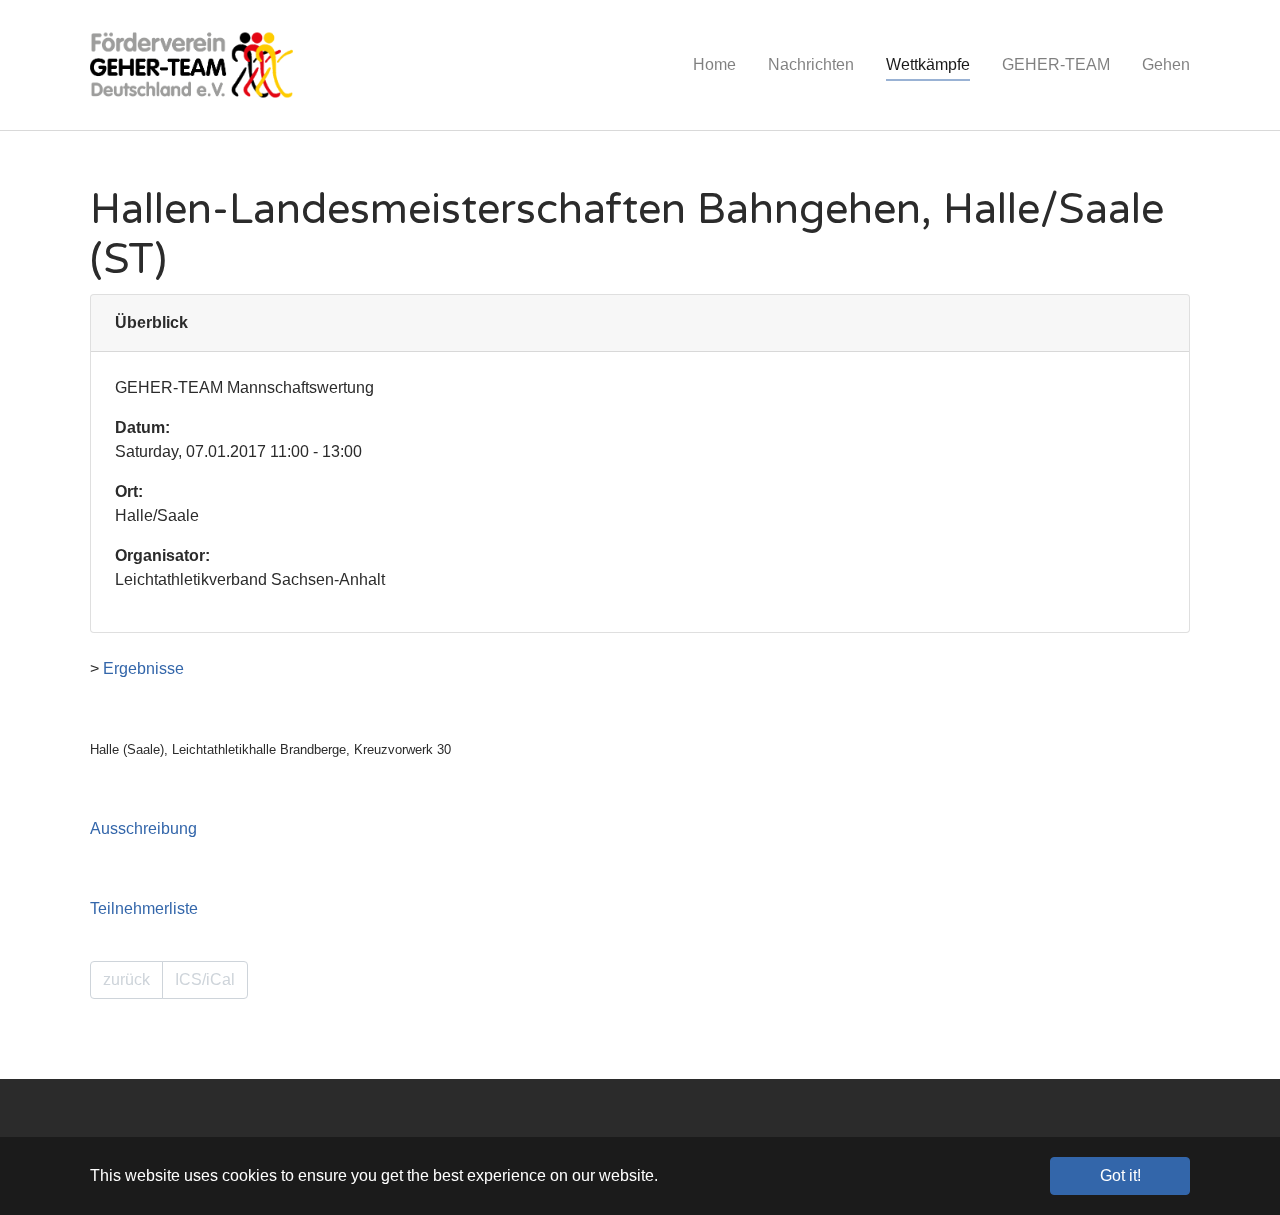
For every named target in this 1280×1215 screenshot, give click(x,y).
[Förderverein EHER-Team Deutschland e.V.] (191, 65)
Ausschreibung (143, 828)
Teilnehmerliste (144, 908)
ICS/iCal (205, 979)
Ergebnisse (143, 668)
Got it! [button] (1120, 1175)
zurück (126, 979)
